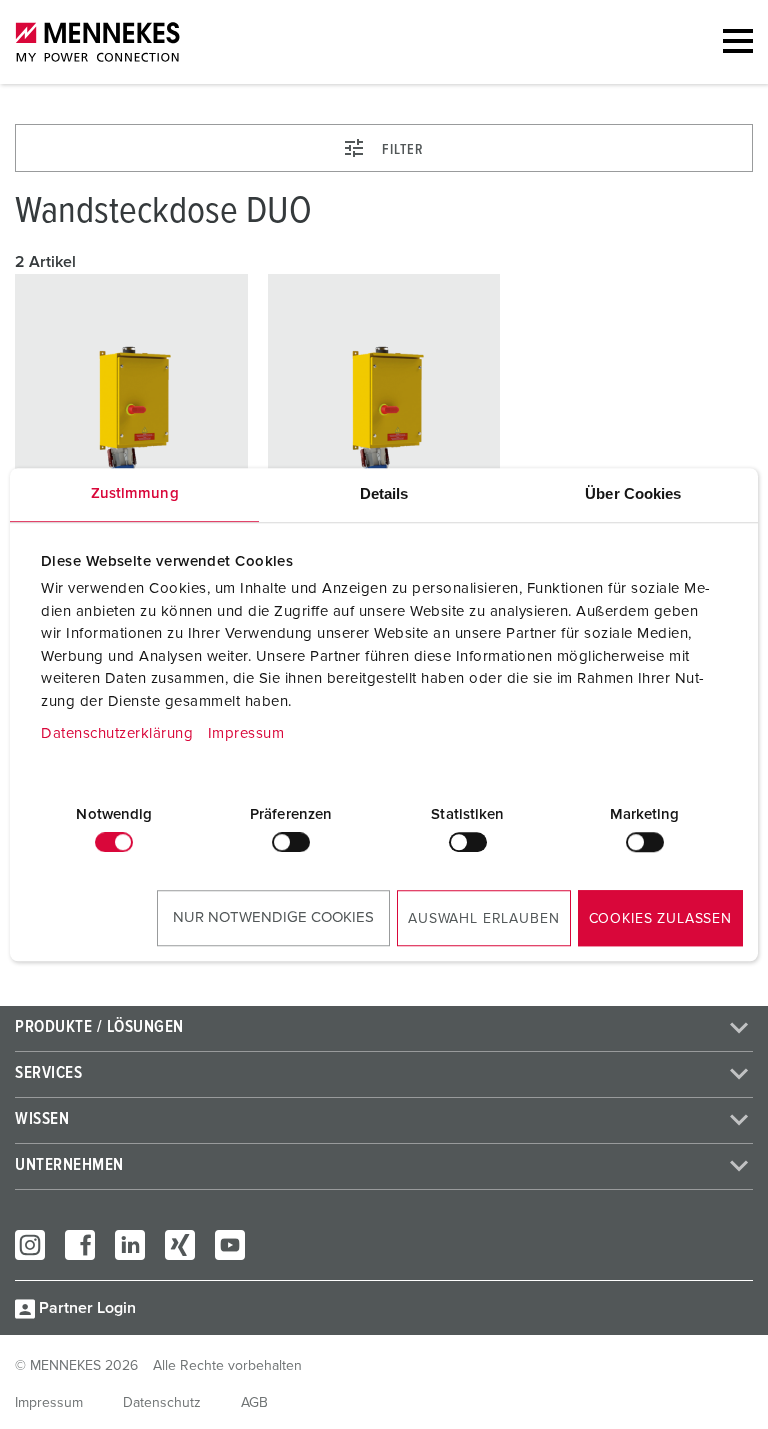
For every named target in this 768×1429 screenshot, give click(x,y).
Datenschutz (162, 1403)
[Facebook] (80, 1245)
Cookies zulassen (660, 919)
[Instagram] (30, 1245)
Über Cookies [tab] (633, 493)
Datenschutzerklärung (117, 733)
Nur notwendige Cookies (273, 917)
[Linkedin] (130, 1245)
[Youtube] (230, 1245)
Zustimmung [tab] (135, 493)
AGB (254, 1403)
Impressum (246, 733)
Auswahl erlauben (483, 919)
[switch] (291, 842)
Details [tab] (384, 493)
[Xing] (180, 1245)
